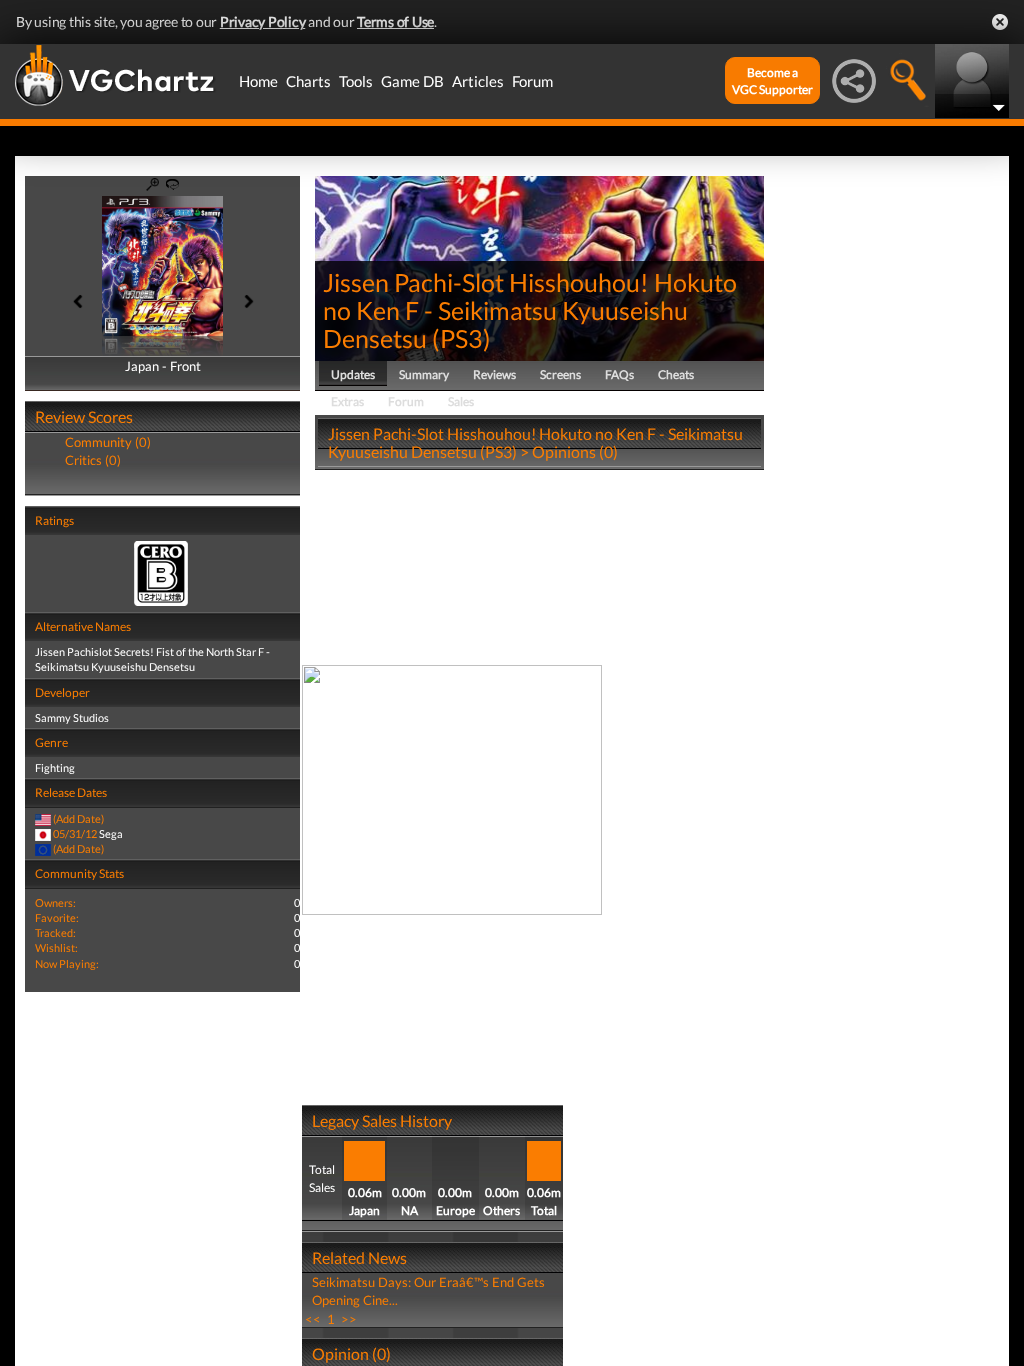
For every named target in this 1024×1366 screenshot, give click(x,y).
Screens (560, 374)
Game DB (412, 81)
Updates (353, 374)
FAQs (619, 374)
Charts (308, 81)
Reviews (494, 374)
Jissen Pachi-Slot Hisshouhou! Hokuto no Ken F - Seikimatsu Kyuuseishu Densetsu (530, 310)
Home (258, 81)
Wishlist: (56, 947)
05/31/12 (75, 833)
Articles (478, 81)
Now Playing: (67, 963)
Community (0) (108, 442)
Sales (461, 401)
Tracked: (55, 932)
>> (349, 1319)
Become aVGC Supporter (772, 81)
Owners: (55, 902)
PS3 (461, 338)
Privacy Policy (263, 21)
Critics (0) (93, 460)
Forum (532, 81)
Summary (424, 374)
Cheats (676, 374)
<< (313, 1319)
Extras (347, 401)
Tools (356, 81)
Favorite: (57, 917)
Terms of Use (395, 21)
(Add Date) (78, 818)
